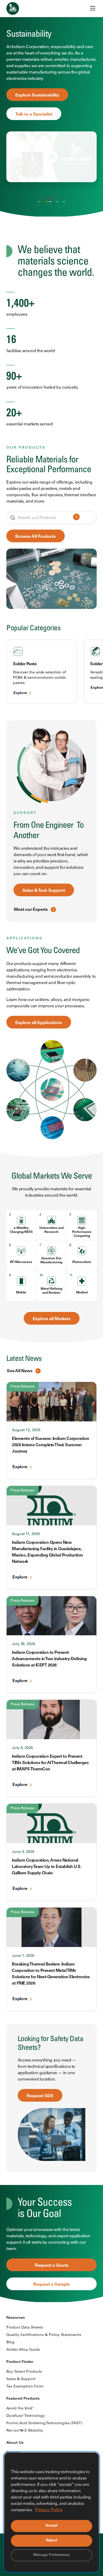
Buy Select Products (24, 2372)
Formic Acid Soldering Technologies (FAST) (44, 2423)
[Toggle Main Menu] (93, 8)
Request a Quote (52, 2266)
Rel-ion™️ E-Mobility (25, 2431)
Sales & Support (21, 2379)
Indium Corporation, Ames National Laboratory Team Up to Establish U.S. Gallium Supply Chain (47, 1867)
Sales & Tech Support (44, 891)
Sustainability (46, 203)
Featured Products (23, 2399)
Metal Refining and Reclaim (51, 1291)
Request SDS (40, 2096)
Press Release (23, 1387)
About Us (15, 2443)
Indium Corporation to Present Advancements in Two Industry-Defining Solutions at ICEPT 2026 (49, 1659)
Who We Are (39, 203)
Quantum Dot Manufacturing (51, 1261)
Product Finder (20, 2362)
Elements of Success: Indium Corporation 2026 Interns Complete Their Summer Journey (51, 1445)
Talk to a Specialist (34, 105)
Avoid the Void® (20, 2409)
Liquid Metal (64, 203)
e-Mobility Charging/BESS (21, 1230)
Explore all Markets (52, 1319)
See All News (20, 1371)
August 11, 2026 (26, 1534)
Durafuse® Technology (26, 2416)
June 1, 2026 (23, 1956)
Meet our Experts (31, 910)
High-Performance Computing (82, 1232)
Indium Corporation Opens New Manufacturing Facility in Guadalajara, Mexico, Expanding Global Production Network (47, 1552)
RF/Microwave (21, 1262)
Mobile (21, 1293)
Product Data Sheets (25, 2328)
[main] (51, 1151)
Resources (16, 2318)
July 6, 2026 (22, 1748)
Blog (10, 2343)
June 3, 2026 (23, 1852)
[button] (43, 198)
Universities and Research (51, 1230)
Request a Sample (51, 2285)
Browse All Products (36, 537)
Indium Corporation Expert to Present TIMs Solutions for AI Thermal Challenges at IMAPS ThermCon (50, 1763)
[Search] (76, 518)
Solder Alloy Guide (23, 2350)
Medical (82, 1293)
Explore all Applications (39, 1023)
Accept (52, 2526)
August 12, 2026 (26, 1430)
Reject (51, 2541)
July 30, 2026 (24, 1644)
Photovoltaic (82, 1262)
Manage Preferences (52, 2555)
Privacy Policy (49, 2510)
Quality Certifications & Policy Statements (44, 2335)
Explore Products (32, 86)
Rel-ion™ (55, 203)
